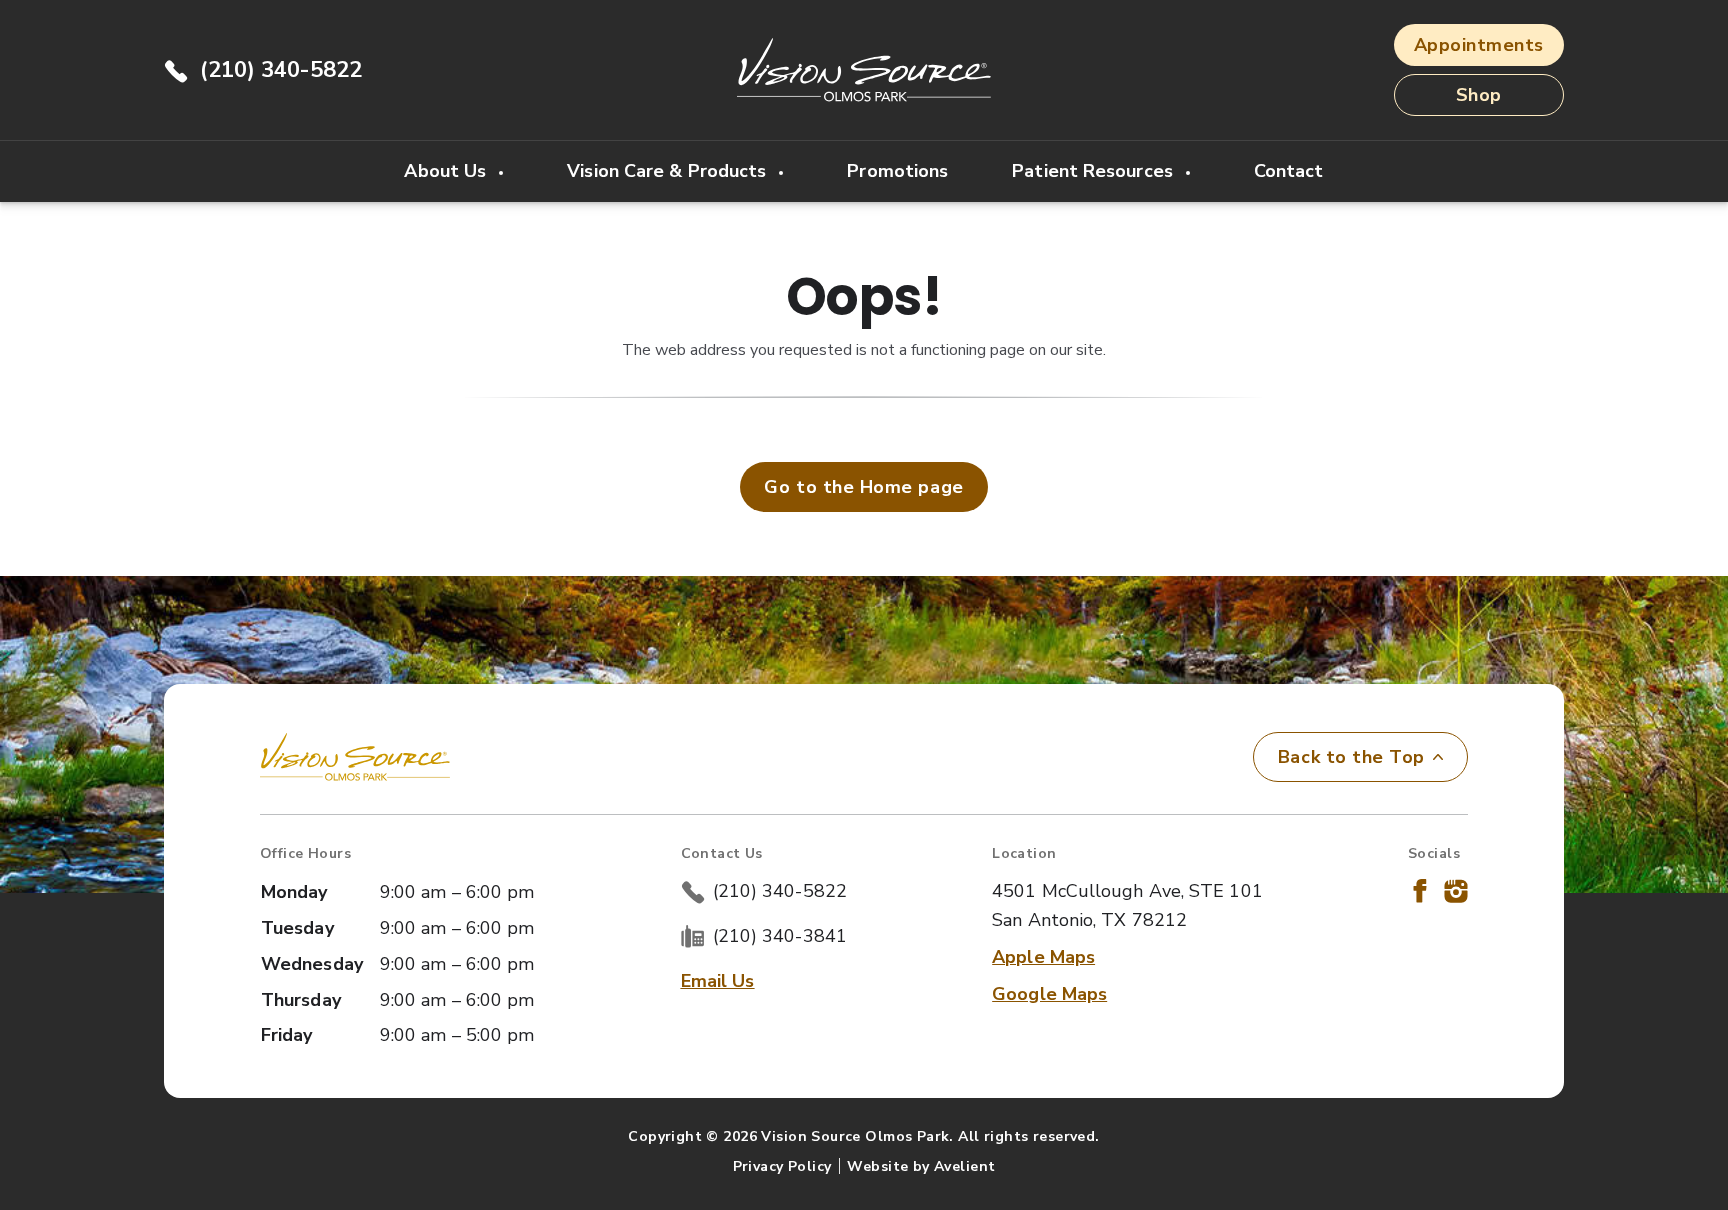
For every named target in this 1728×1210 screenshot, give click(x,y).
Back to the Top (1351, 757)
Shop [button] (1479, 95)
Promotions (897, 171)
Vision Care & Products (669, 171)
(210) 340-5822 (281, 70)
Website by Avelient (921, 1166)
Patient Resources (1095, 171)
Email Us (718, 981)
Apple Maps (1043, 957)
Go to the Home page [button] (863, 487)
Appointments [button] (1479, 45)
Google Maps (1049, 994)
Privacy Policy (782, 1166)
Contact (1289, 171)
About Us (447, 171)
